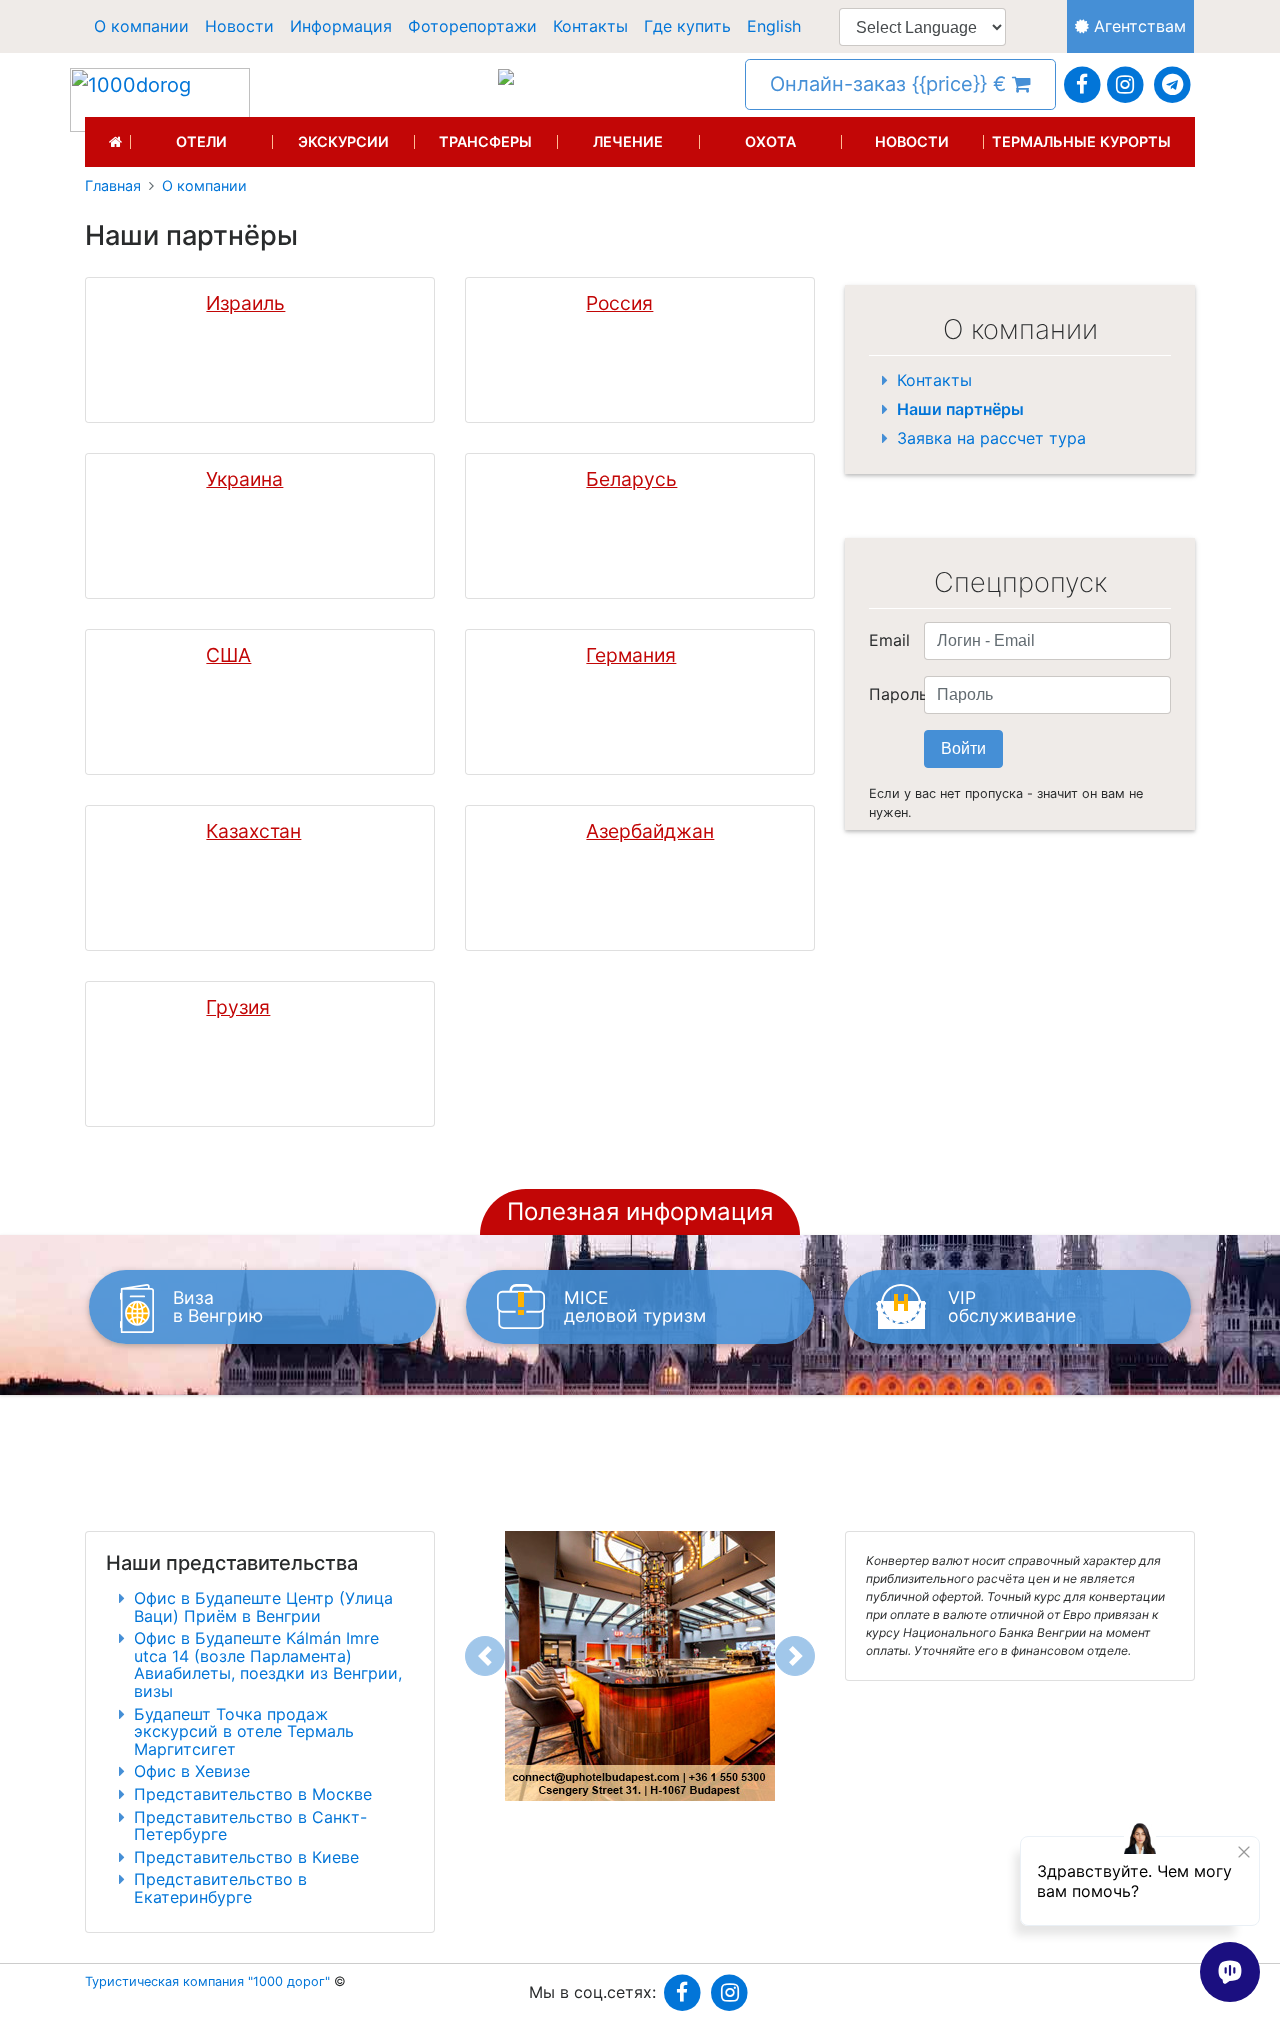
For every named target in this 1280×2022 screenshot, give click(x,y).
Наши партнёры (960, 409)
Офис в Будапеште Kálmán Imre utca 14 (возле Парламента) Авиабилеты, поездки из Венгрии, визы (268, 1664)
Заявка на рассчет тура (991, 438)
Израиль (245, 303)
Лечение (628, 142)
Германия (631, 655)
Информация (341, 26)
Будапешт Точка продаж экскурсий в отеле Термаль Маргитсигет (244, 1731)
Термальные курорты (1081, 142)
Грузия (238, 1007)
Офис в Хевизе (192, 1771)
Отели (201, 142)
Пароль (889, 694)
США (228, 655)
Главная (113, 186)
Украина (244, 479)
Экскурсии (343, 142)
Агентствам (1137, 26)
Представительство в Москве (253, 1794)
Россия (619, 303)
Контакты (590, 26)
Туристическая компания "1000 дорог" (207, 1981)
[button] (485, 1656)
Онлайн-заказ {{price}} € (891, 84)
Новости (239, 26)
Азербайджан (650, 831)
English (774, 26)
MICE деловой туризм (635, 1306)
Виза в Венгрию (218, 1306)
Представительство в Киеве (246, 1857)
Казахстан (253, 831)
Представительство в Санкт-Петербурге (250, 1826)
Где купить (687, 26)
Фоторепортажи (472, 26)
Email (889, 640)
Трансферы (485, 142)
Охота (770, 142)
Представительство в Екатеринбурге (220, 1888)
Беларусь (631, 479)
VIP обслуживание (1012, 1306)
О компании (141, 26)
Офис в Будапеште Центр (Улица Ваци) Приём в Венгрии (263, 1607)
